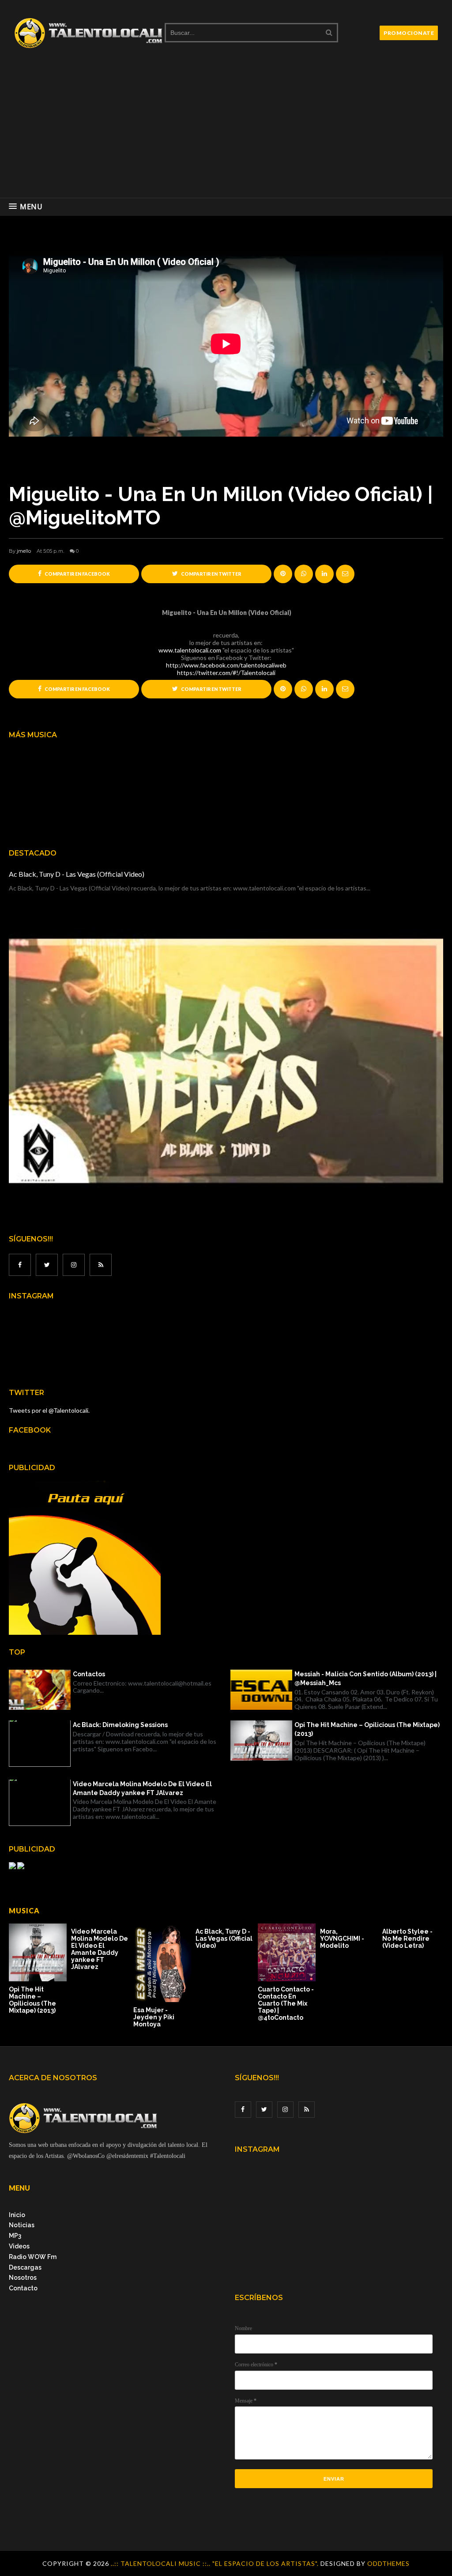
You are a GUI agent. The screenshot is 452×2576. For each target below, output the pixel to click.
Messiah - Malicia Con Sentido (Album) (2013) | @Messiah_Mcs (365, 1678)
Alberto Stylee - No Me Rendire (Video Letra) (407, 1939)
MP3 (15, 2236)
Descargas (25, 2267)
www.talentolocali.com (190, 650)
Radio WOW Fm (33, 2257)
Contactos (89, 1674)
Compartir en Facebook (77, 574)
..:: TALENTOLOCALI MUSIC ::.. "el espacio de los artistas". (216, 2563)
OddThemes (388, 2563)
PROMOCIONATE (409, 33)
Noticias (22, 2225)
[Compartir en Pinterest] (345, 574)
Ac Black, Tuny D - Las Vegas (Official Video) (77, 874)
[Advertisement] (226, 132)
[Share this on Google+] (283, 574)
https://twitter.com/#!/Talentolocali (226, 673)
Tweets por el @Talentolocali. (49, 1410)
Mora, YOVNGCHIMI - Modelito (342, 1939)
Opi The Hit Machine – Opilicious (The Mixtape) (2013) (367, 1729)
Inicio (17, 2215)
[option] (40, 1969)
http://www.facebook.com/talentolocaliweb (226, 665)
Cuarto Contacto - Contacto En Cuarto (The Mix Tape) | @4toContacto (286, 2003)
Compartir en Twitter (211, 574)
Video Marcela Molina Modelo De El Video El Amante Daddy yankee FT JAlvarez (142, 1788)
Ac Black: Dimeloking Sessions (120, 1725)
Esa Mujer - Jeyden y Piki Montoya (154, 2017)
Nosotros (23, 2278)
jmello (24, 551)
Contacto (23, 2288)
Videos (19, 2246)
